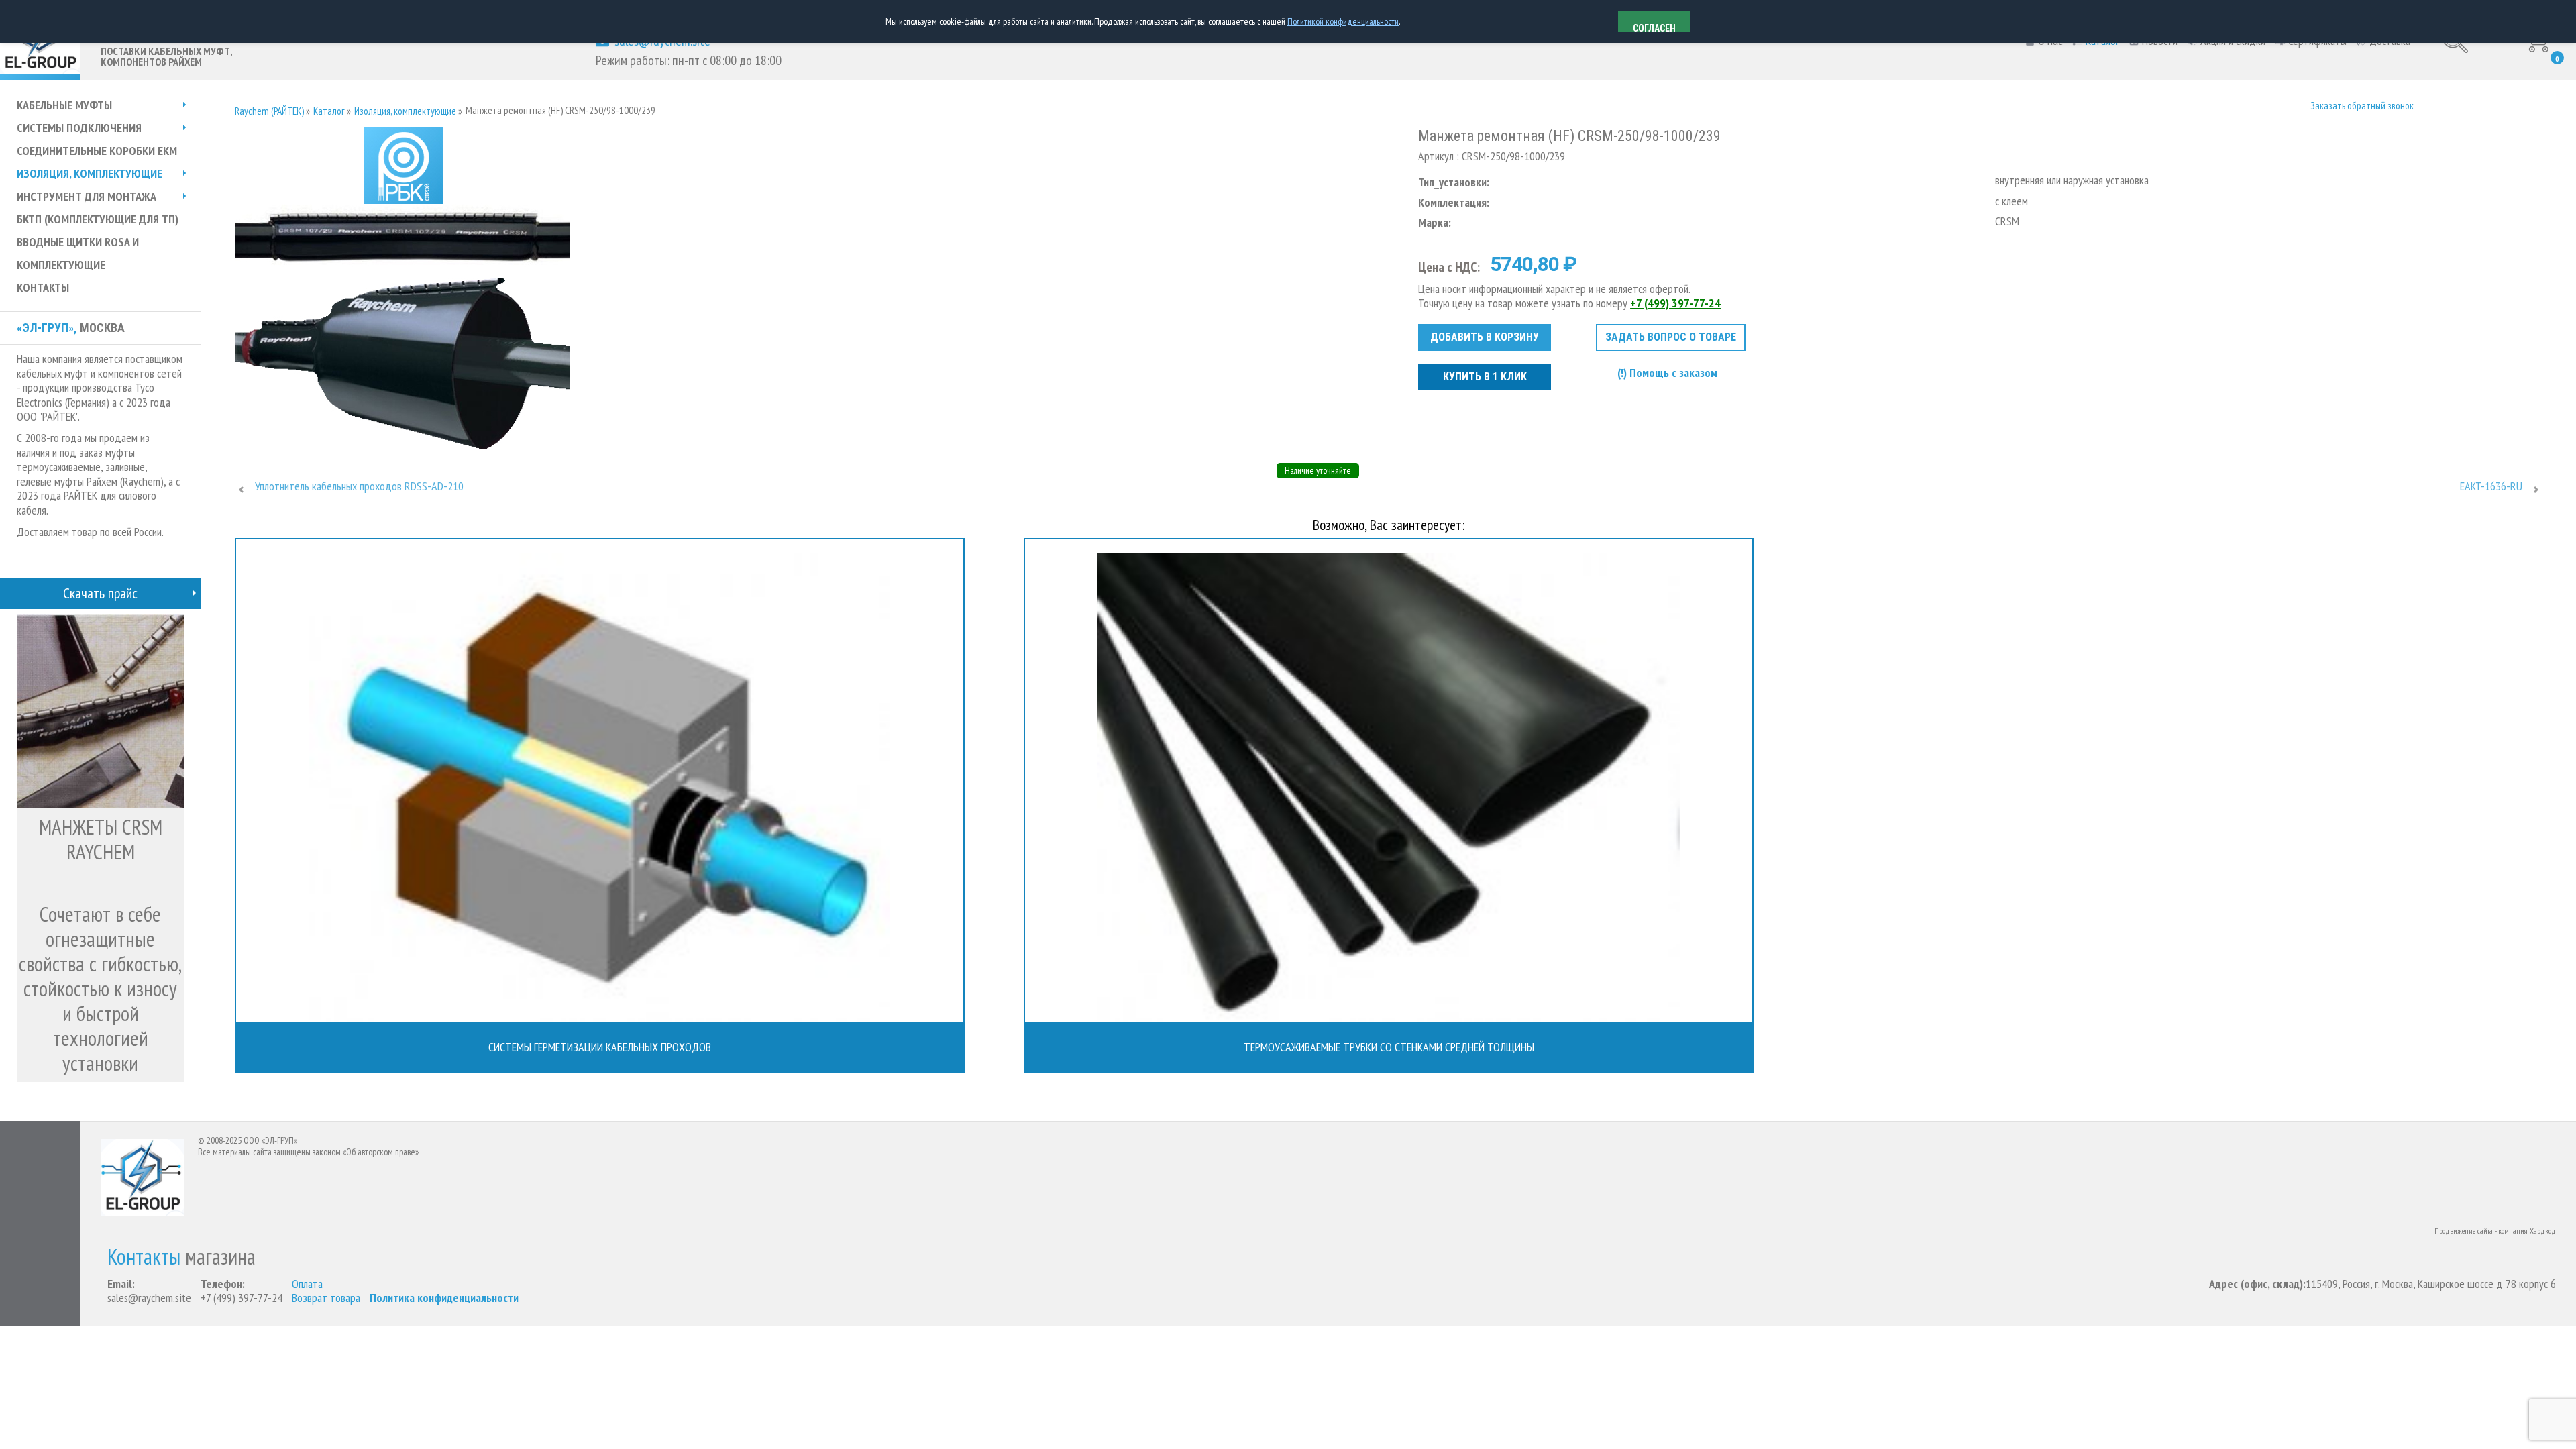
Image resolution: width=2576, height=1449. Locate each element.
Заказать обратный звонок (2362, 106)
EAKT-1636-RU (2491, 486)
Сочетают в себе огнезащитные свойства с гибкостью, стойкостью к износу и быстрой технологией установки (100, 988)
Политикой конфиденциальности (1343, 21)
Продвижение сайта (2464, 1231)
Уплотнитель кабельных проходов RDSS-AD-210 (359, 486)
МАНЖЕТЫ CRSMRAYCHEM (101, 839)
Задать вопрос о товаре (1671, 337)
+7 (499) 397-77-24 (1675, 303)
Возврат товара (326, 1298)
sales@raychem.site (149, 1298)
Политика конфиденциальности (444, 1298)
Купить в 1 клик (1485, 377)
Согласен (1654, 28)
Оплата (307, 1284)
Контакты (144, 1257)
